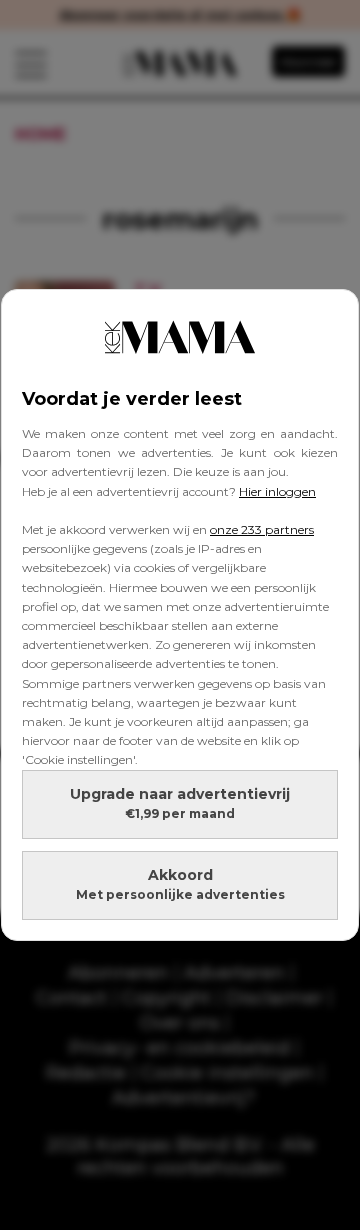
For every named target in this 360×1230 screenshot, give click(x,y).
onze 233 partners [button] (262, 529)
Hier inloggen (277, 491)
